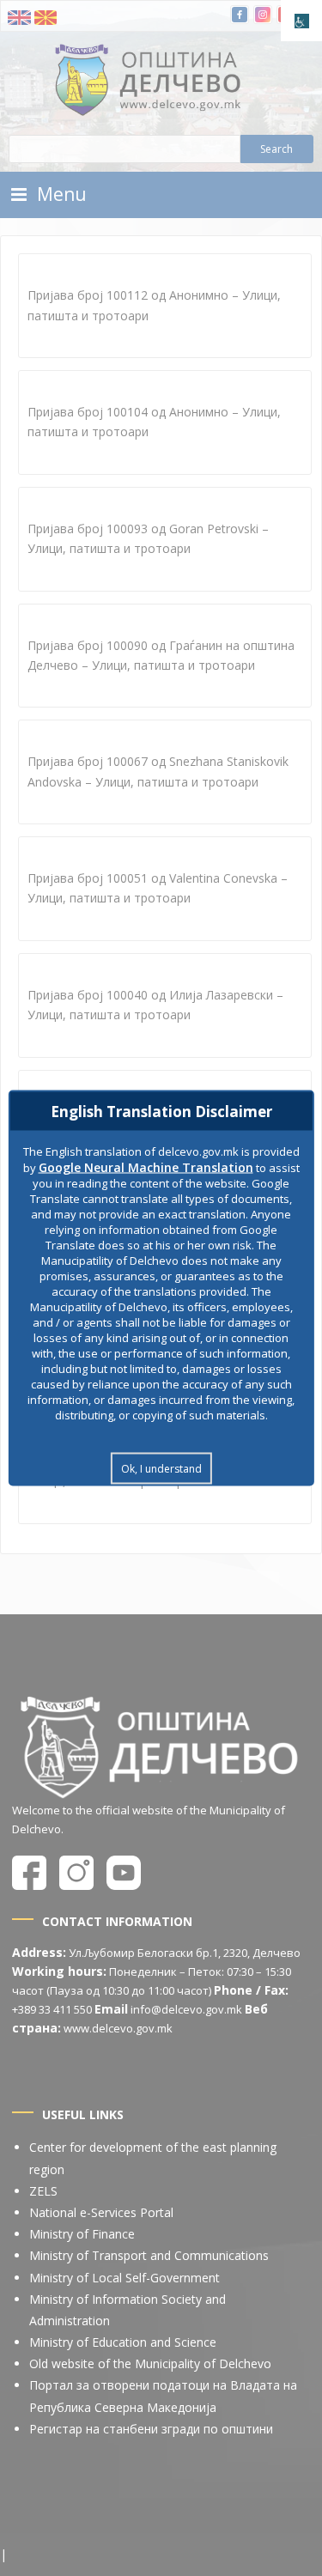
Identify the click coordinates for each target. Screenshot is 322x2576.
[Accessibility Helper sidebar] (301, 21)
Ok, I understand (161, 1469)
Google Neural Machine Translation (146, 1167)
